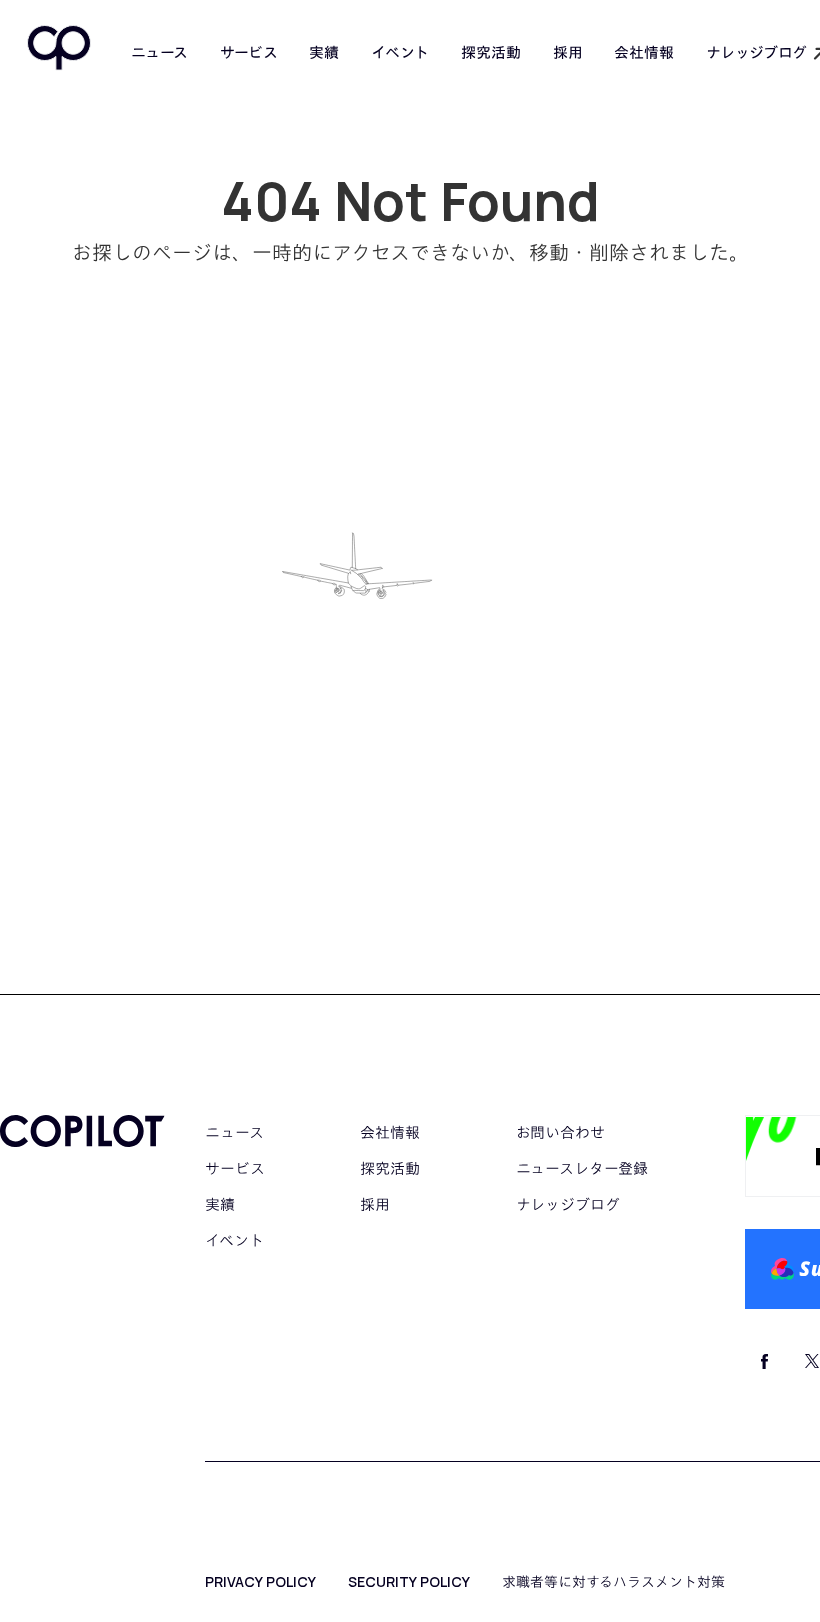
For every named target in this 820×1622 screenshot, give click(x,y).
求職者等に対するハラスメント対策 (613, 1582)
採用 (568, 52)
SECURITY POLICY (409, 1582)
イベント (400, 52)
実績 (324, 52)
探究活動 (490, 52)
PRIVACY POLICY (260, 1582)
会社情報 (643, 52)
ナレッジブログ (568, 1204)
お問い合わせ (560, 1132)
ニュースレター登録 (582, 1168)
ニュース (159, 53)
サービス (249, 52)
